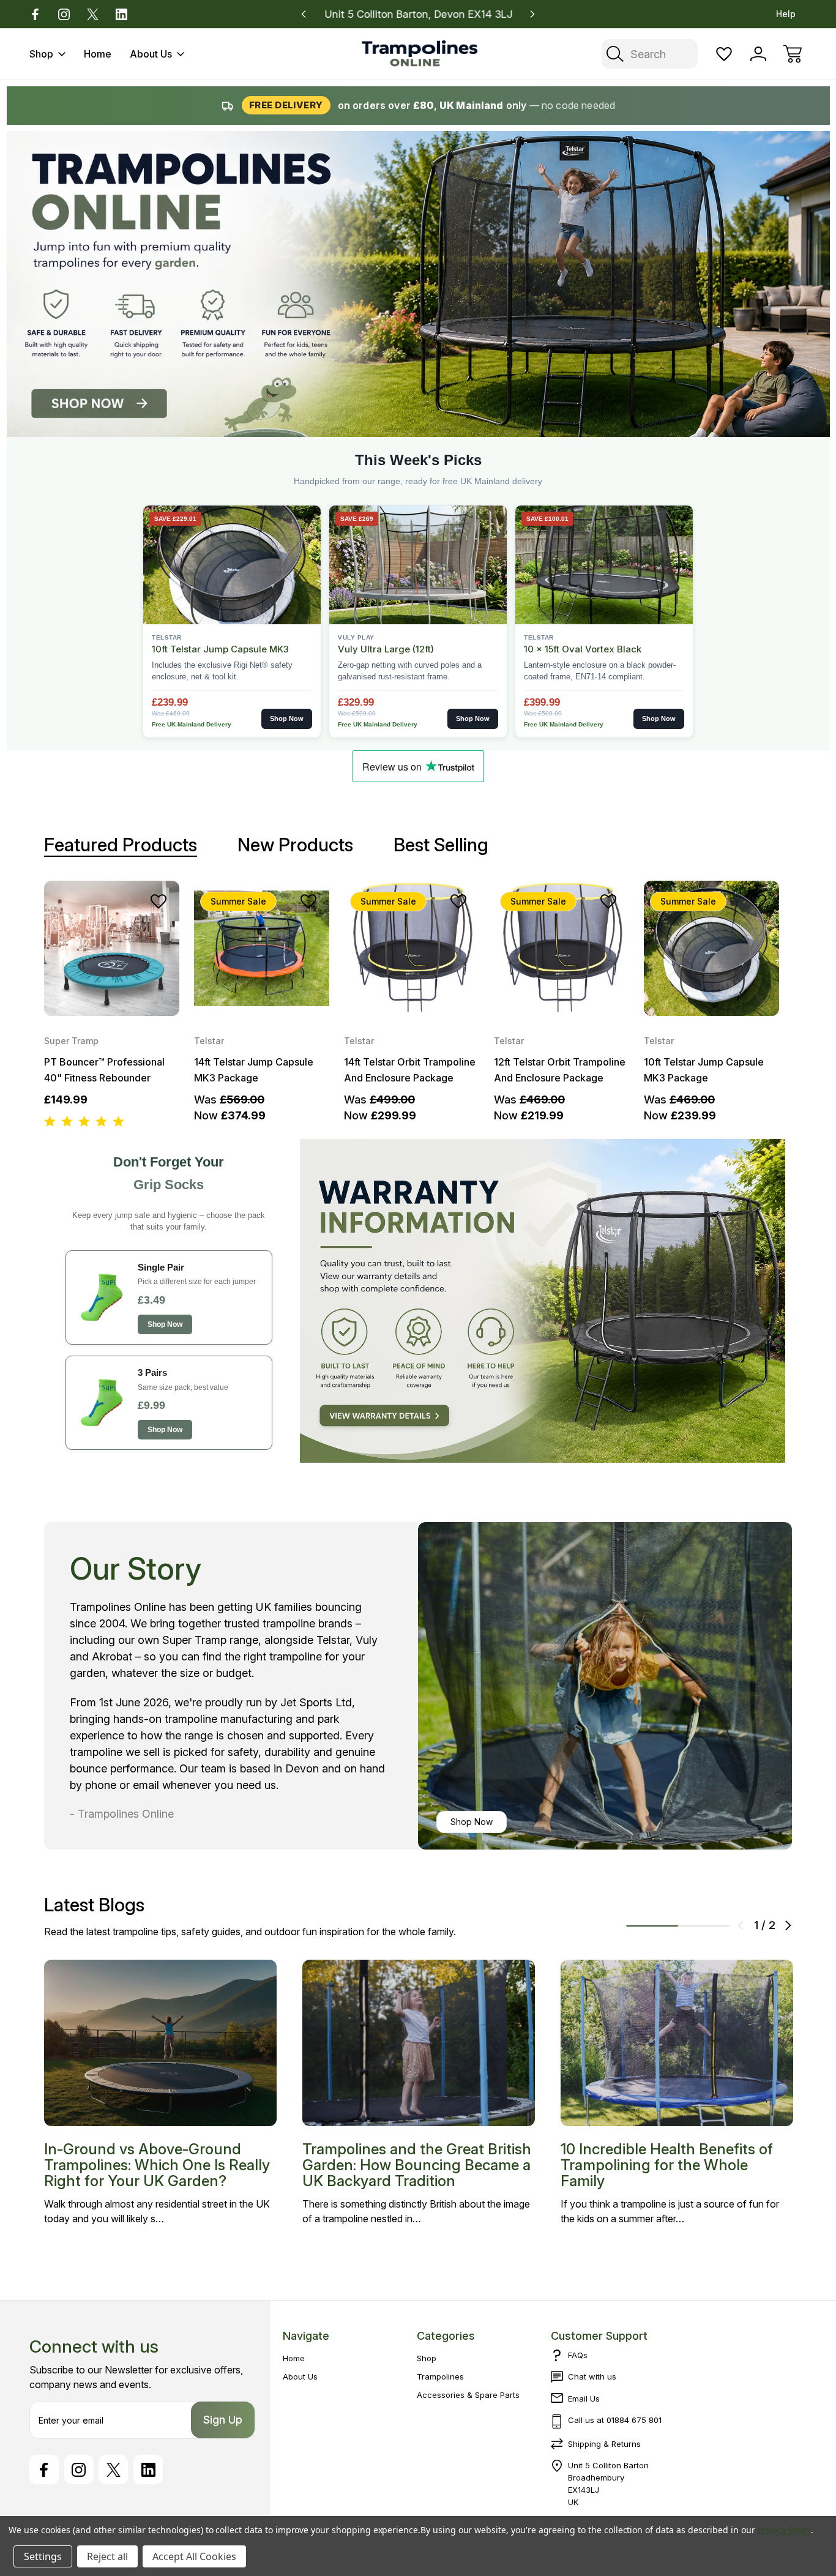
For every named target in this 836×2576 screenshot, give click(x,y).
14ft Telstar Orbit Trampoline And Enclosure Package (410, 1070)
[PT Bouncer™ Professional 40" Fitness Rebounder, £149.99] (112, 948)
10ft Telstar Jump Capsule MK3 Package (704, 1070)
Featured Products (121, 845)
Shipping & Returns (604, 2444)
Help (786, 14)
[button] (543, 1301)
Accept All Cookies (194, 2556)
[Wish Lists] (724, 54)
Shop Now (472, 1822)
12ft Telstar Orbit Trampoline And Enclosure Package (560, 1070)
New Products (295, 845)
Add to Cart (112, 991)
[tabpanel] (112, 1005)
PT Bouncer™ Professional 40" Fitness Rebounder (104, 1070)
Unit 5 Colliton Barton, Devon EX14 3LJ (418, 14)
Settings (43, 2556)
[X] (93, 14)
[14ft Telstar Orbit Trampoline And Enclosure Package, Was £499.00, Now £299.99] (412, 948)
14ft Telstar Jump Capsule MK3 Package (254, 1070)
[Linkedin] (121, 14)
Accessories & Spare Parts (468, 2395)
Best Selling (441, 845)
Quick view (125, 928)
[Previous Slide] (741, 1925)
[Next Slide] (788, 1925)
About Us (151, 54)
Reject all (107, 2556)
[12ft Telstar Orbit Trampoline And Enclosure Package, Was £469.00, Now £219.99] (562, 948)
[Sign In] (758, 54)
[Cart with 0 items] (793, 54)
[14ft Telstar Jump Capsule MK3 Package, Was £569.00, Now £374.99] (262, 948)
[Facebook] (35, 14)
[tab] (121, 845)
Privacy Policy (784, 2530)
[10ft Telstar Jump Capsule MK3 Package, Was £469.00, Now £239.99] (711, 948)
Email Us (584, 2399)
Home (98, 54)
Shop (41, 54)
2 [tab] (704, 1926)
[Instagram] (64, 14)
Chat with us (592, 2376)
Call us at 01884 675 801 (615, 2420)
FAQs (578, 2355)
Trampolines (440, 2376)
